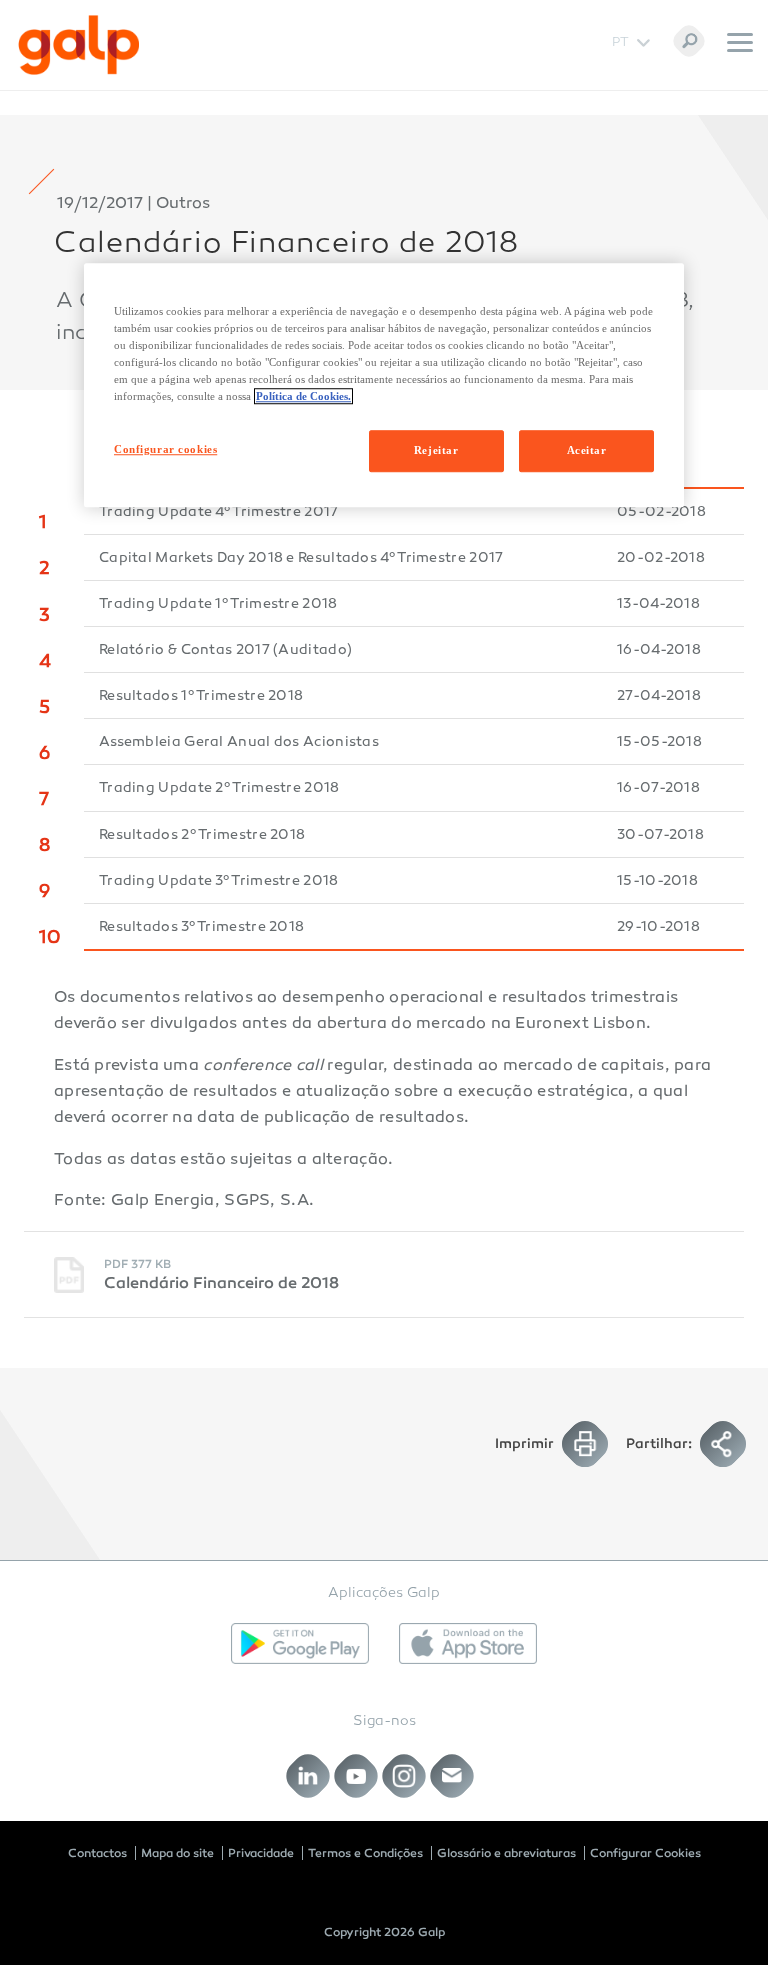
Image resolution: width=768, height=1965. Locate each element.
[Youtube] (356, 1775)
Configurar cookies (165, 449)
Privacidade (261, 1853)
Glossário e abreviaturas (506, 1853)
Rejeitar (436, 450)
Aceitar (587, 450)
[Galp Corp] (79, 45)
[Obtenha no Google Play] (300, 1643)
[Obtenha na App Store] (468, 1643)
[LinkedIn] (308, 1775)
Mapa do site (177, 1853)
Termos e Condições (365, 1853)
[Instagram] (404, 1775)
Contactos (97, 1853)
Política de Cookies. (303, 396)
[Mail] (452, 1775)
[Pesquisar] (689, 41)
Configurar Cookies (645, 1853)
